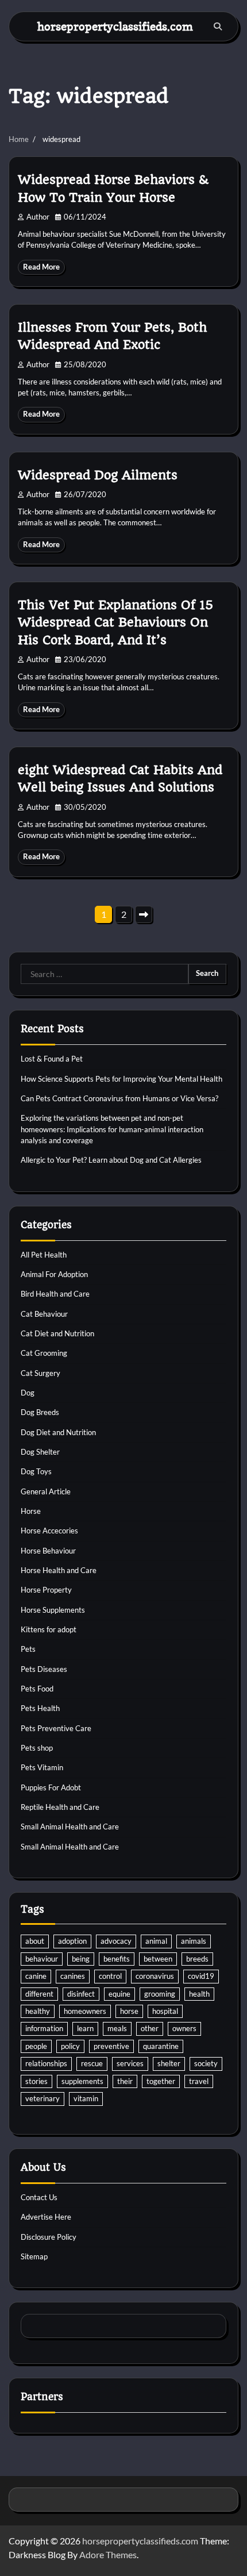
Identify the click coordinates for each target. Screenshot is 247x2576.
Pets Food (37, 1689)
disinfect (81, 1994)
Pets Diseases (44, 1669)
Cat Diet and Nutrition (57, 1333)
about (35, 1941)
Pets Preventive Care (56, 1728)
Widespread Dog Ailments (98, 475)
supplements (82, 2081)
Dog (28, 1393)
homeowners (85, 2011)
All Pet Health (44, 1255)
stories (36, 2081)
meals (117, 2028)
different (39, 1994)
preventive (111, 2046)
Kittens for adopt (49, 1629)
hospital (165, 2011)
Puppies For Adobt (51, 1787)
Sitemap (34, 2256)
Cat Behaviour (44, 1314)
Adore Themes (108, 2554)
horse (129, 2011)
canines (73, 1976)
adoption (72, 1941)
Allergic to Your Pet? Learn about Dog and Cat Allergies (111, 1160)
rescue (92, 2063)
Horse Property (46, 1590)
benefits (117, 1959)
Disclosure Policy (49, 2237)
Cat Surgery (40, 1373)
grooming (160, 1994)
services (130, 2063)
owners (184, 2028)
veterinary (43, 2098)
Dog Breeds (40, 1412)
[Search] (218, 26)
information (44, 2028)
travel (199, 2081)
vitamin (86, 2098)
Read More (41, 267)
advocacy (116, 1941)
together (161, 2081)
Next (144, 914)
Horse (31, 1511)
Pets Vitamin (42, 1767)
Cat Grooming (44, 1353)
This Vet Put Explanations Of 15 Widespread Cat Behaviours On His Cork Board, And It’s (115, 622)
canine (36, 1976)
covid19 (201, 1976)
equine (119, 1994)
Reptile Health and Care (60, 1807)
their (125, 2081)
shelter (169, 2063)
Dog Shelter (40, 1452)
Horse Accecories (49, 1531)
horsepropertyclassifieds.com (115, 26)
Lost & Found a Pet (52, 1059)
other (150, 2028)
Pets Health (40, 1708)
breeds (197, 1959)
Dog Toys (36, 1471)
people (36, 2046)
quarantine (161, 2046)
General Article (46, 1491)
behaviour (42, 1959)
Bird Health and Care (55, 1294)
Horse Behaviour (48, 1551)
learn (85, 2028)
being (81, 1959)
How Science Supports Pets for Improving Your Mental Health (121, 1079)
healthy (38, 2011)
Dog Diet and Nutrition (58, 1432)
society (206, 2063)
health (199, 1994)
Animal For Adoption (54, 1274)
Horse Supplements (53, 1610)
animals (194, 1941)
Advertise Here (46, 2217)
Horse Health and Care (59, 1570)
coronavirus (155, 1976)
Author (38, 217)
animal (156, 1941)
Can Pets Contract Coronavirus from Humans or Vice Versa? (119, 1098)
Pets (28, 1649)
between (158, 1959)
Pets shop (37, 1748)
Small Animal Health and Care (70, 1827)
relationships (46, 2063)
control (110, 1976)
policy (70, 2046)
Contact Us (39, 2197)
